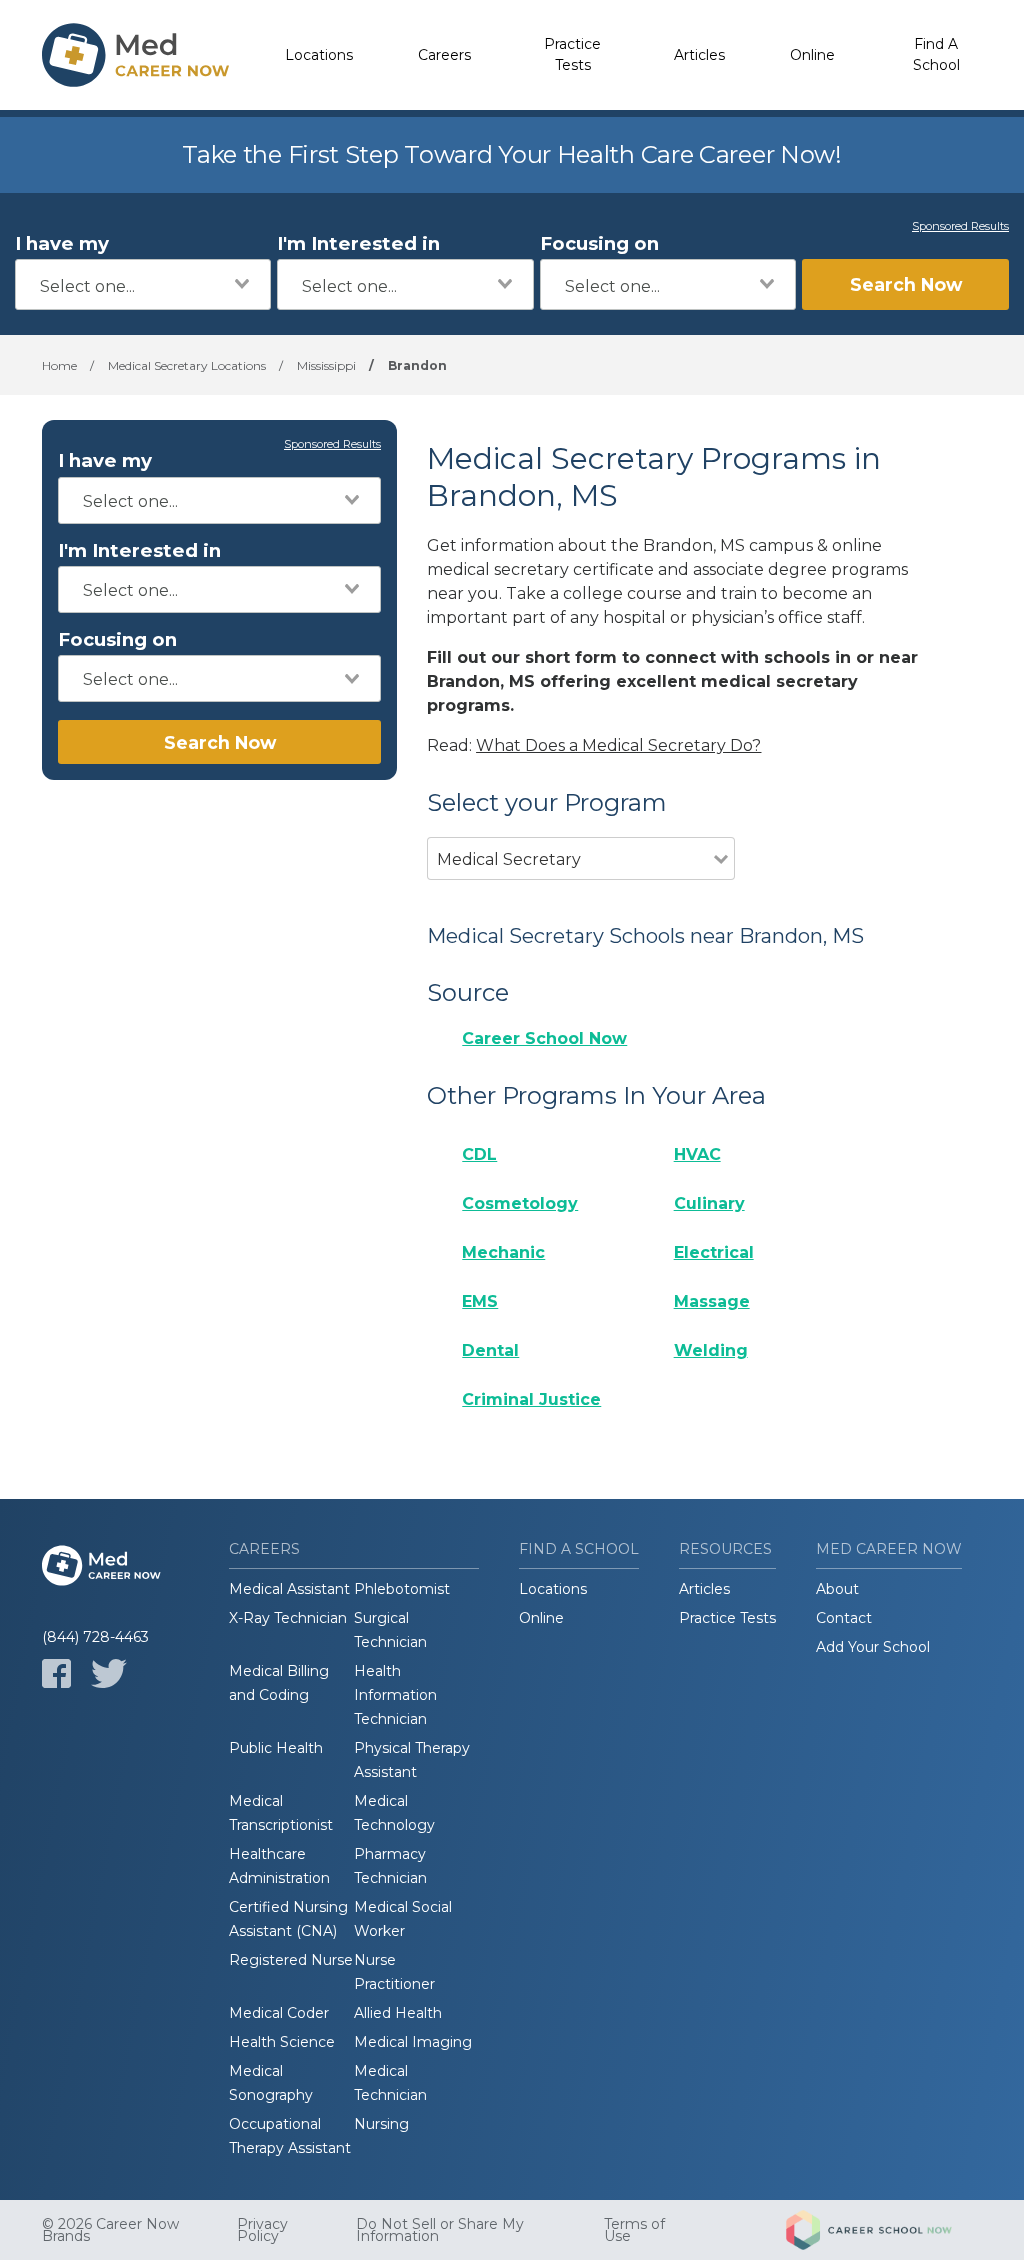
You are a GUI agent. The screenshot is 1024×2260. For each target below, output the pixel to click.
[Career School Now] (884, 2230)
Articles (699, 55)
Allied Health (398, 2013)
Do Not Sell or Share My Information (440, 2230)
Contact (844, 1618)
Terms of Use (634, 2230)
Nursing (381, 2124)
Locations (319, 55)
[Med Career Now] (136, 55)
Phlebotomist (402, 1589)
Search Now (906, 284)
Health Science (282, 2042)
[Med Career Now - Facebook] (56, 1673)
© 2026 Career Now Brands (110, 2230)
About (837, 1589)
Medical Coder (279, 2013)
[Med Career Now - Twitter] (109, 1673)
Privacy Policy (262, 2230)
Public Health (276, 1748)
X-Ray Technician (288, 1618)
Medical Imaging (413, 2042)
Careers (444, 55)
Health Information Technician (395, 1695)
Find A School (936, 54)
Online (812, 55)
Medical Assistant (289, 1589)
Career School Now (544, 1038)
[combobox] (143, 284)
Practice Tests (572, 54)
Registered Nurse (291, 1960)
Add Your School (873, 1647)
